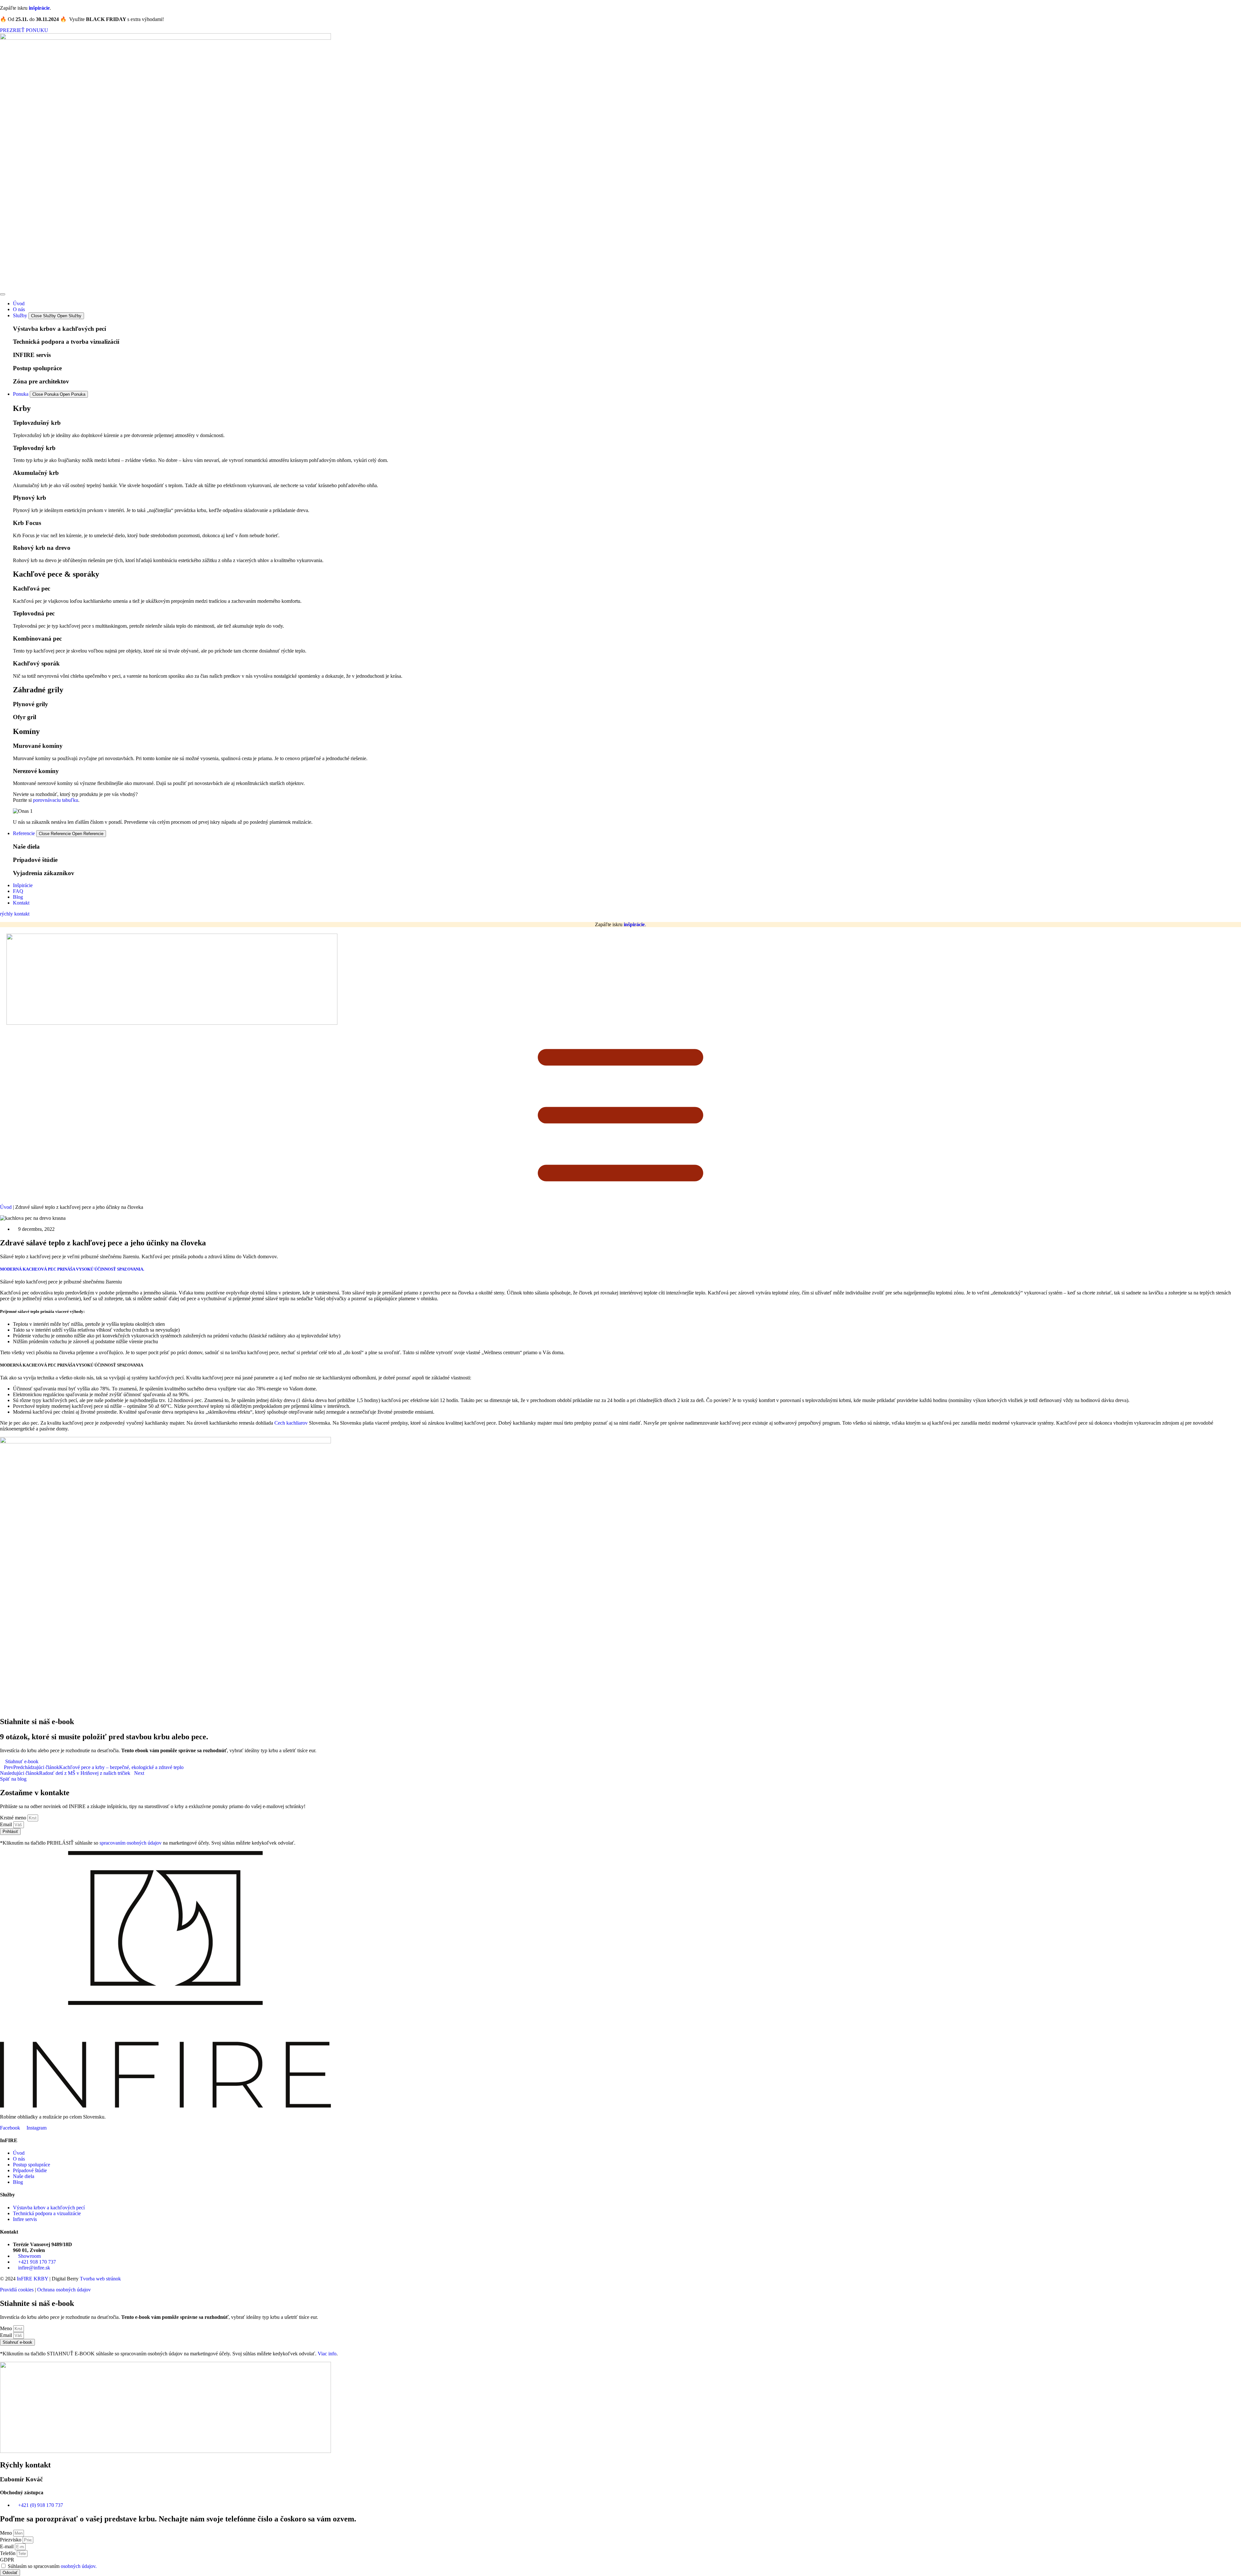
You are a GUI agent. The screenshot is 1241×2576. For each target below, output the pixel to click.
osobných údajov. (79, 2566)
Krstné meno (14, 1818)
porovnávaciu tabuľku (56, 800)
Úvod (6, 1207)
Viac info (327, 2354)
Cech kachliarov (291, 1423)
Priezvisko (11, 2540)
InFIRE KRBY (32, 2279)
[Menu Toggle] (3, 294)
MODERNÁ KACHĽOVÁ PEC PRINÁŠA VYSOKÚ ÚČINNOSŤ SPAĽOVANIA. (72, 1269)
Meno (7, 2328)
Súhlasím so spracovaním (52, 2566)
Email (7, 1824)
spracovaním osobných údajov (131, 1843)
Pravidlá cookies (17, 2290)
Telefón (8, 2553)
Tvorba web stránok (100, 2279)
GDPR (7, 2560)
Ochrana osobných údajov (64, 2290)
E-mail (7, 2546)
